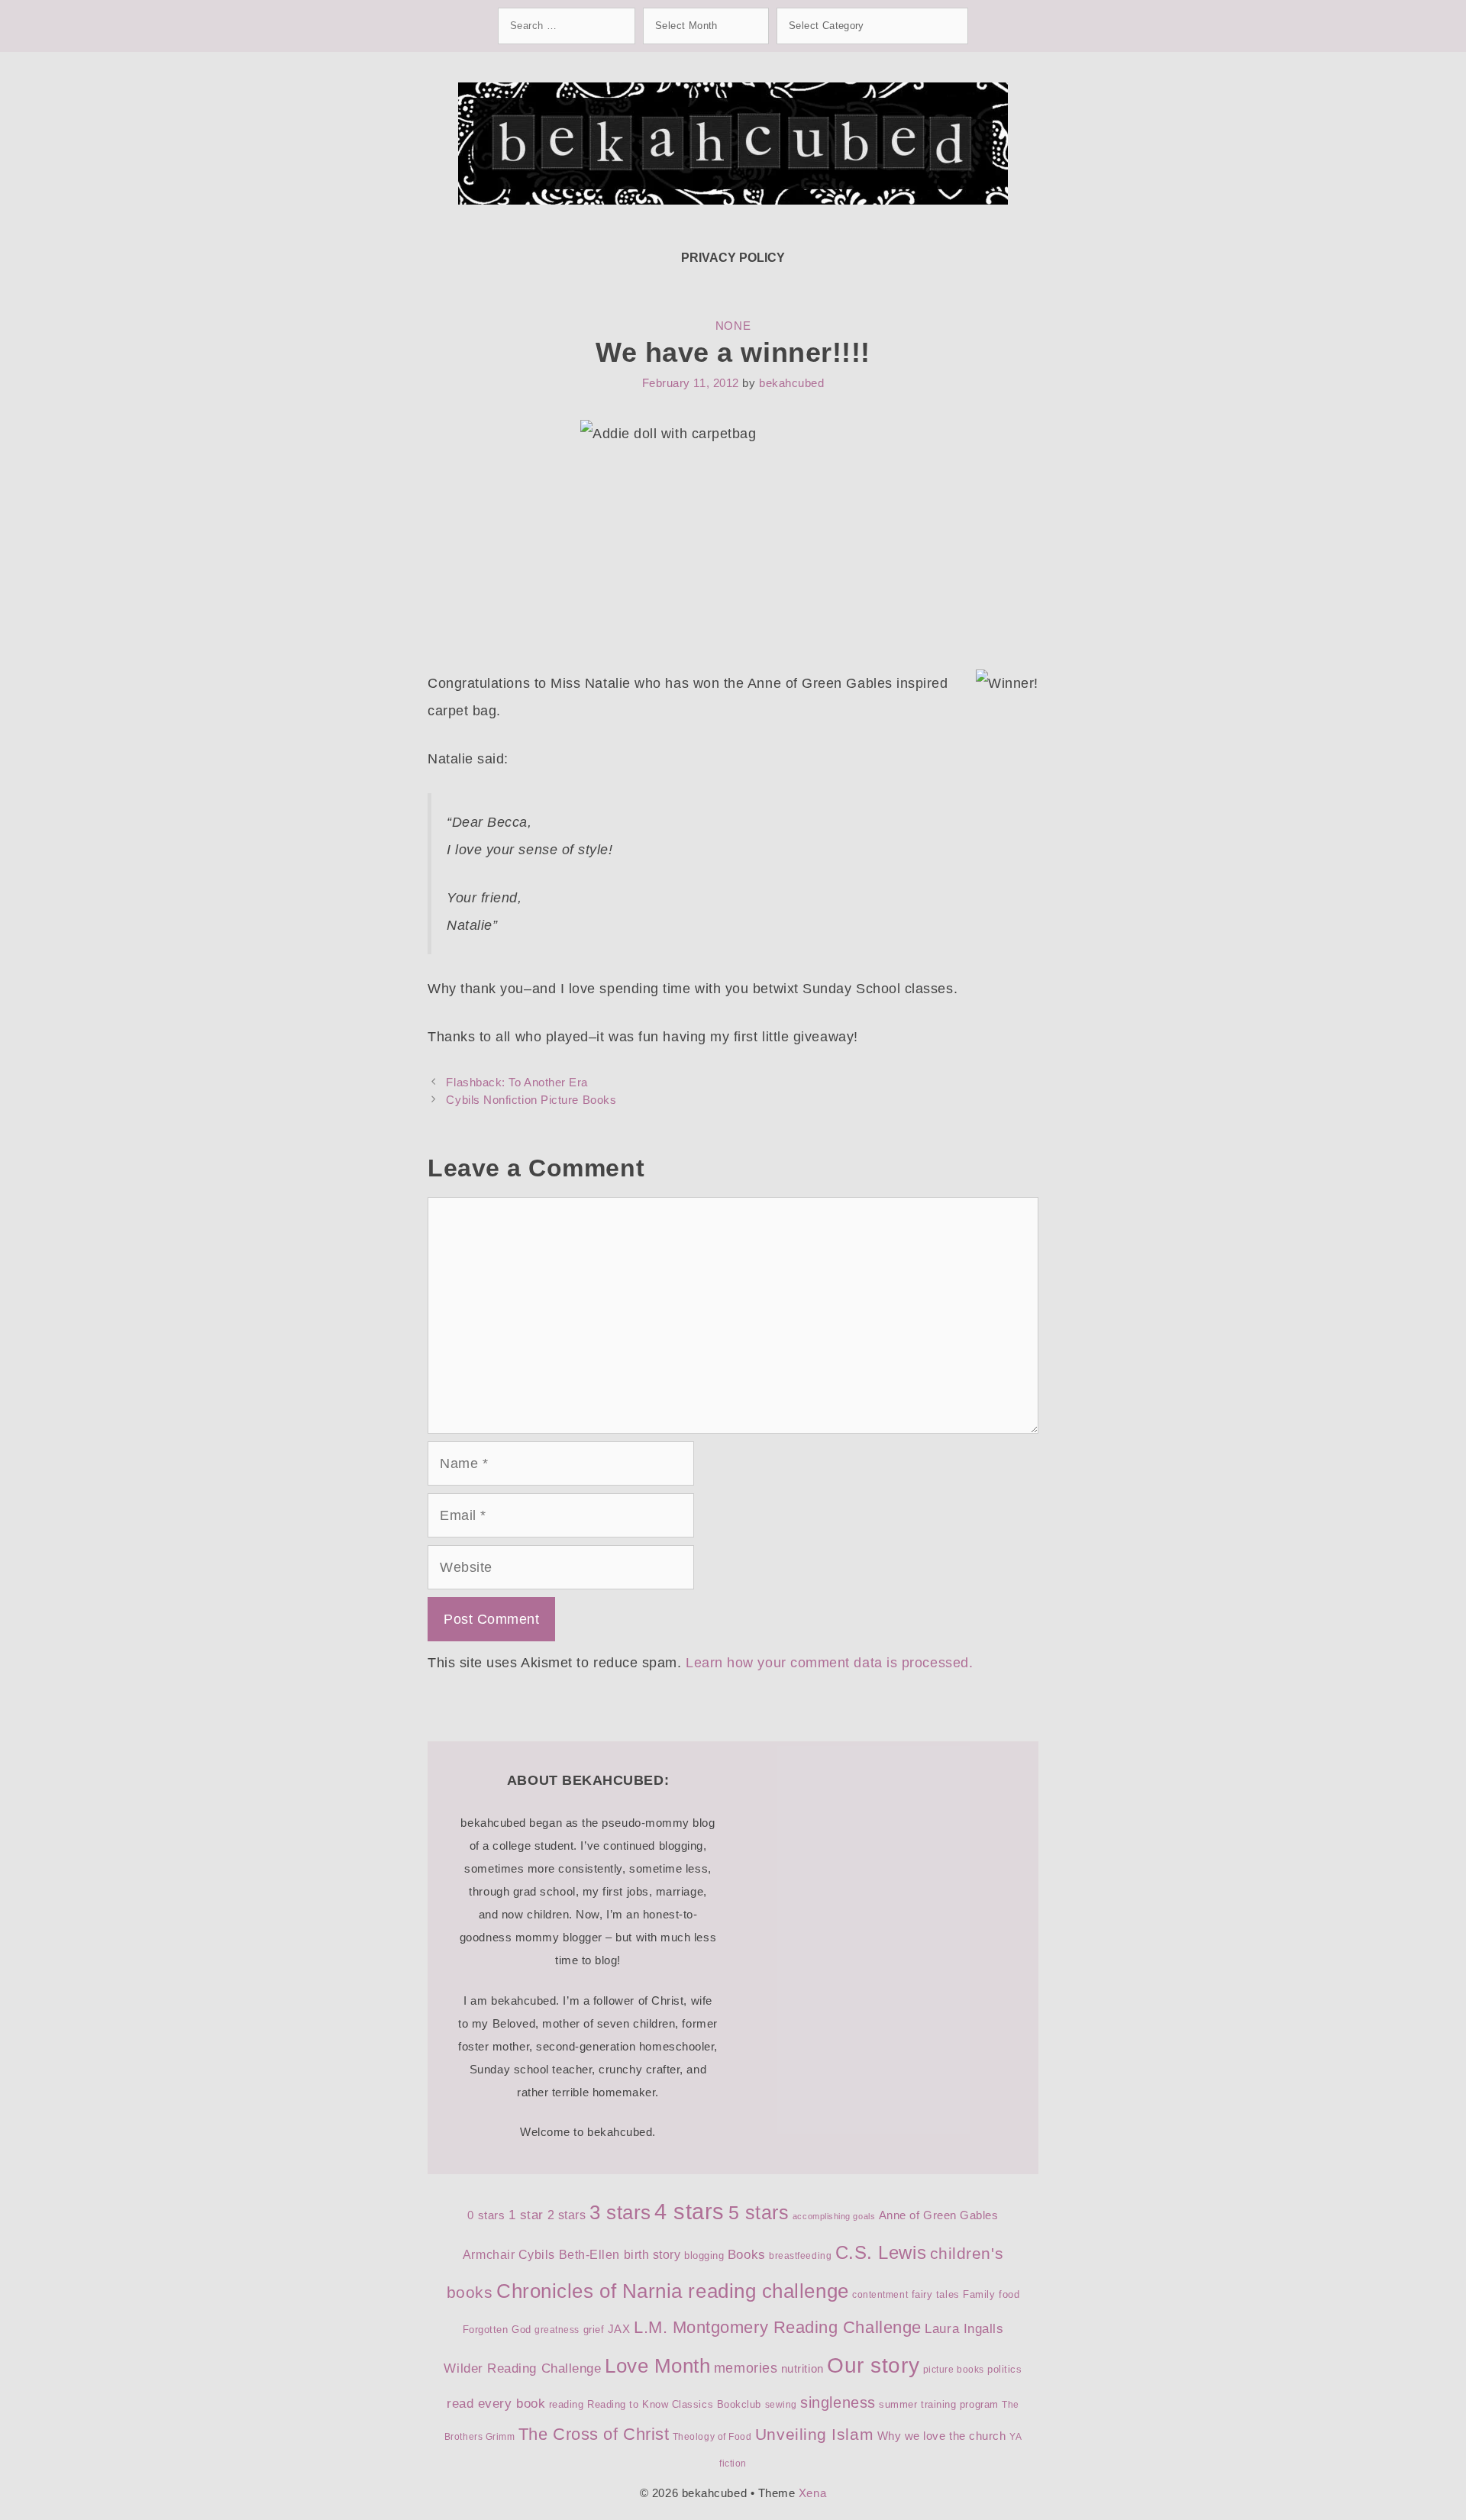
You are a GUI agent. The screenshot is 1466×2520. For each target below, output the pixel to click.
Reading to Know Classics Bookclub (674, 2404)
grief (594, 2330)
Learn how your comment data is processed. (829, 1663)
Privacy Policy (733, 258)
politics (1004, 2369)
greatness (557, 2330)
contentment (880, 2295)
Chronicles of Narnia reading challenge (673, 2291)
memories (746, 2368)
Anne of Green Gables (939, 2215)
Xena (812, 2493)
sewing (781, 2405)
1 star (526, 2215)
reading (567, 2404)
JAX (619, 2329)
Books (747, 2255)
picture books (954, 2370)
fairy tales (936, 2294)
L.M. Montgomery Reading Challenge (778, 2327)
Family (979, 2294)
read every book (496, 2404)
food (1009, 2294)
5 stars (759, 2212)
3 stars (620, 2212)
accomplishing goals (834, 2216)
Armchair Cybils (509, 2255)
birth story (652, 2255)
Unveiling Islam (814, 2434)
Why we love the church (942, 2436)
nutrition (802, 2369)
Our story (873, 2365)
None (733, 326)
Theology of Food (712, 2437)
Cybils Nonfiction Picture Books (531, 1100)
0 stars (486, 2215)
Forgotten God (497, 2330)
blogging (704, 2255)
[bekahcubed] (733, 143)
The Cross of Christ (594, 2434)
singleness (838, 2402)
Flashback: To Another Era (517, 1082)
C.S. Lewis (881, 2252)
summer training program (938, 2404)
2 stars (567, 2215)
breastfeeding (800, 2256)
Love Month (657, 2366)
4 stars (689, 2211)
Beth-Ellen (589, 2255)
